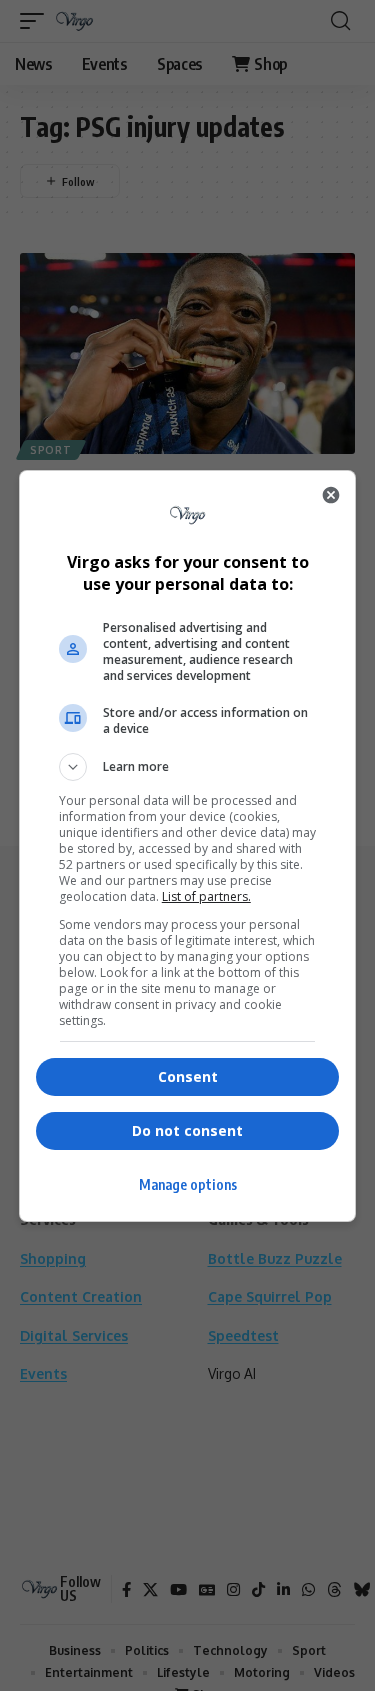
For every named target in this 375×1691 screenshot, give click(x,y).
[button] (188, 767)
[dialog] (188, 846)
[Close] (331, 495)
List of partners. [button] (206, 896)
